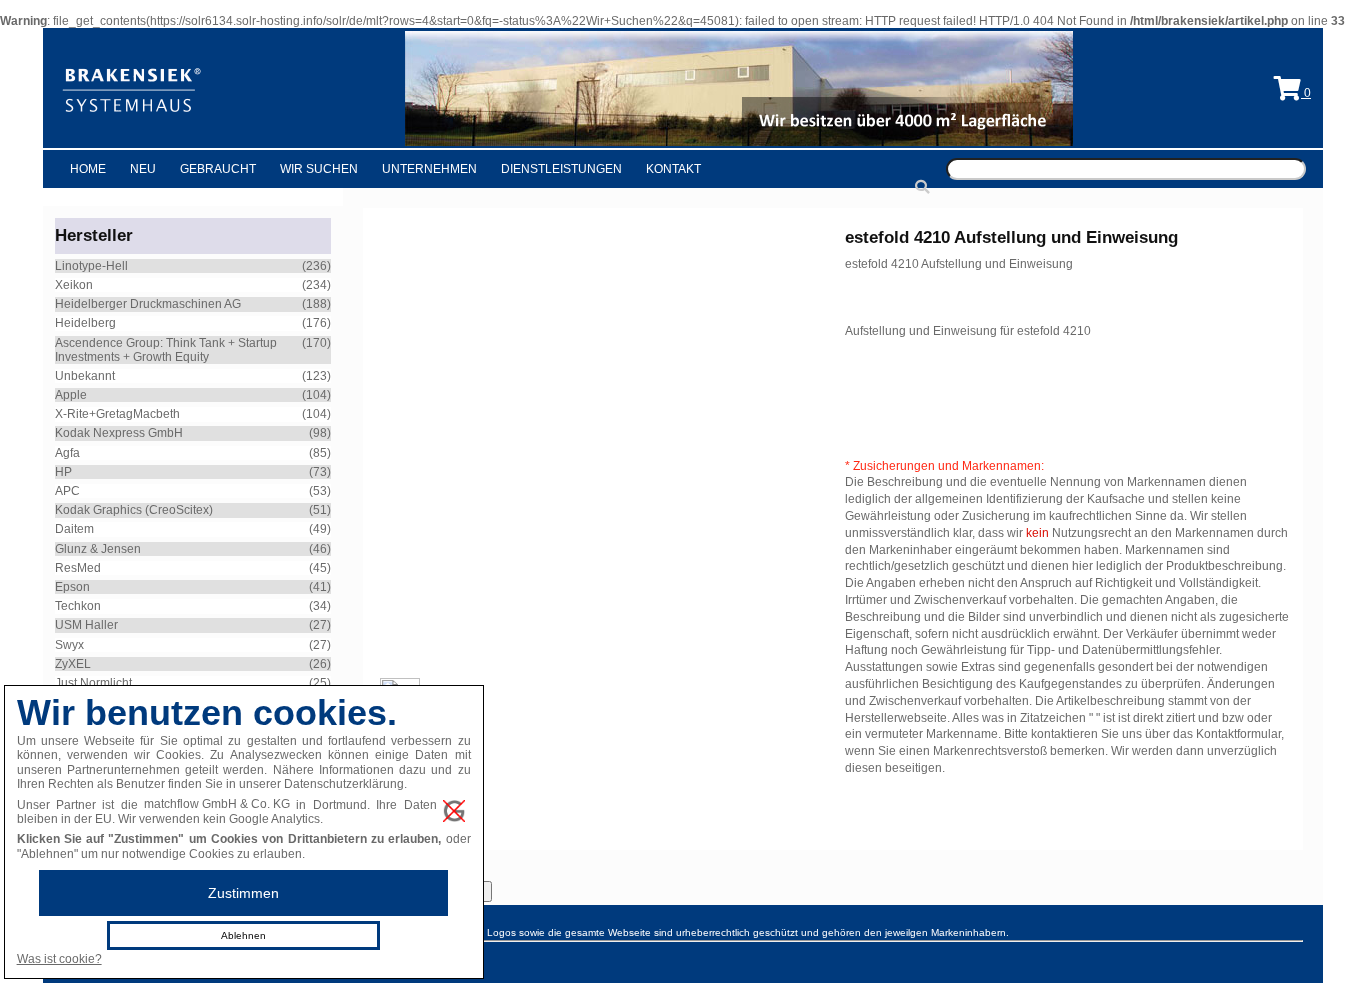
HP (63, 472)
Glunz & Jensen (98, 549)
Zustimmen (243, 893)
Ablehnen (243, 935)
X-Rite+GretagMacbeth (117, 414)
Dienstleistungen (561, 169)
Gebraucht (218, 169)
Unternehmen (429, 169)
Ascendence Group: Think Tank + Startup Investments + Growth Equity (166, 350)
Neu (143, 169)
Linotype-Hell (91, 266)
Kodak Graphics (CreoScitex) (134, 510)
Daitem (74, 529)
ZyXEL (73, 664)
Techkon (78, 606)
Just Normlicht (93, 683)
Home (88, 169)
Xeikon (74, 285)
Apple (71, 395)
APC (67, 491)
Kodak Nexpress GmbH (119, 433)
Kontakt (673, 169)
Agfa (67, 453)
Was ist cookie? (59, 959)
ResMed (78, 568)
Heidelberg (85, 323)
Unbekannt (85, 376)
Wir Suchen (319, 169)
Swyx (69, 645)
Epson (72, 587)
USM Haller (86, 625)
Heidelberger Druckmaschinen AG (148, 304)
